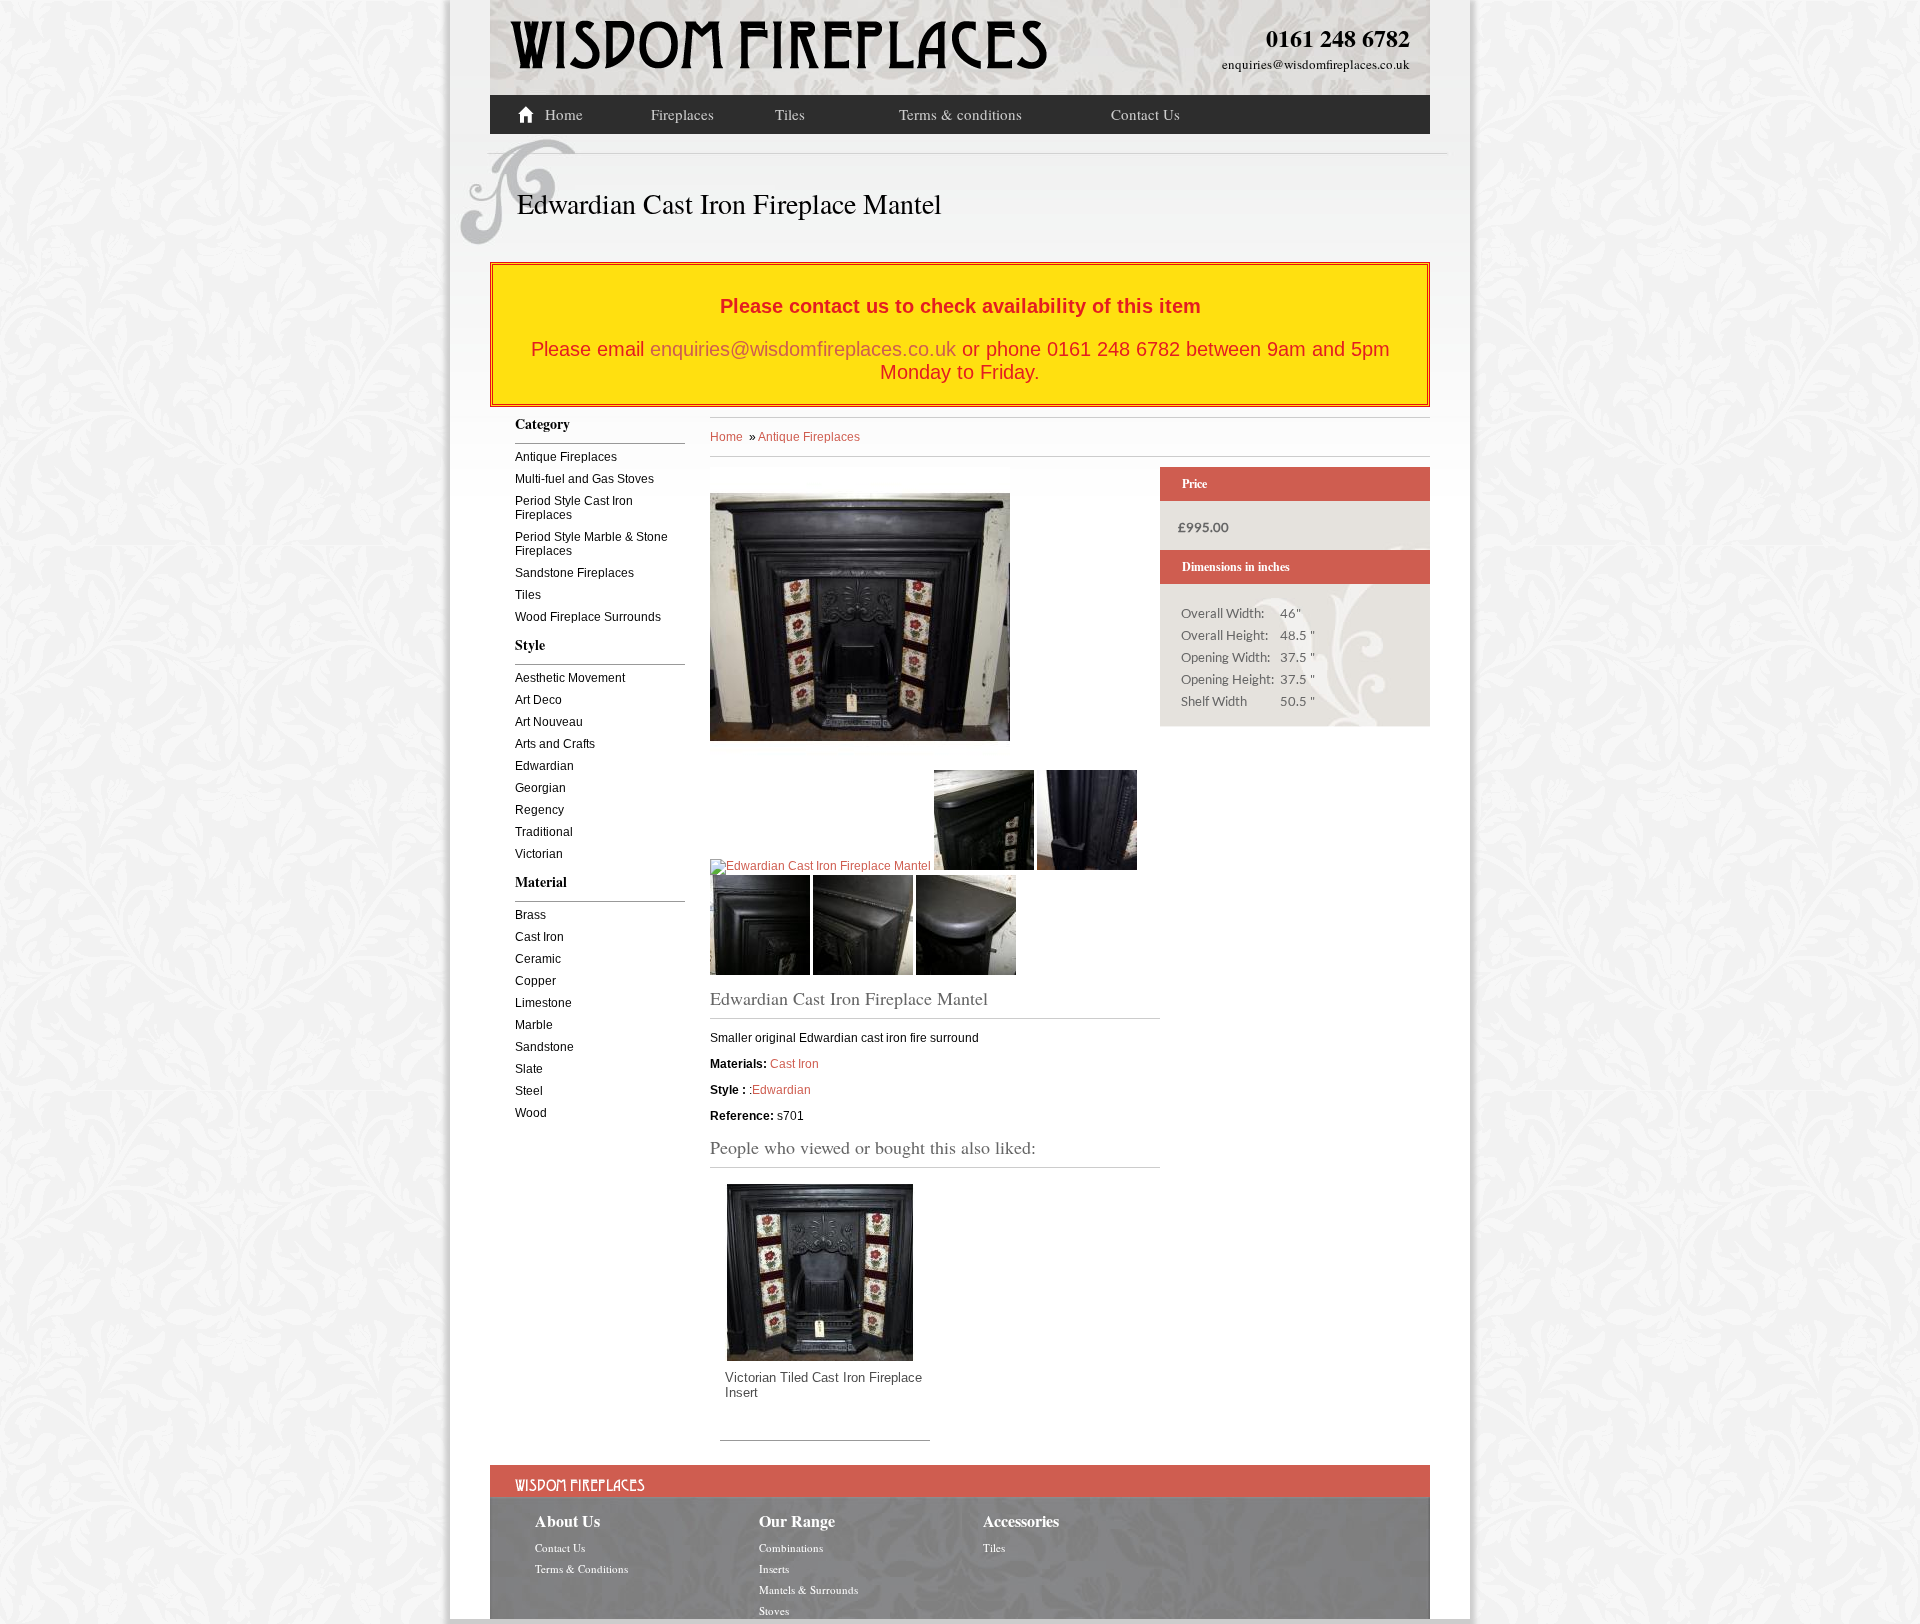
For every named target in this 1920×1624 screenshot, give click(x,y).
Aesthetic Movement (570, 678)
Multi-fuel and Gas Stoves (584, 479)
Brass (530, 915)
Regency (539, 810)
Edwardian (544, 766)
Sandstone (544, 1047)
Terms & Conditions (581, 1568)
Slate (529, 1069)
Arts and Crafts (555, 744)
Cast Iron (539, 937)
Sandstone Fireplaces (574, 573)
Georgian (540, 788)
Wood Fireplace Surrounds (588, 617)
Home (564, 114)
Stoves (774, 1610)
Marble (534, 1025)
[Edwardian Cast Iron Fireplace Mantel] (860, 763)
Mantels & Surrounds (808, 1589)
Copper (535, 981)
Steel (529, 1091)
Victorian (539, 854)
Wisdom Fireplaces (778, 34)
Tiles (790, 114)
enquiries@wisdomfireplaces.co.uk (1316, 64)
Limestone (543, 1003)
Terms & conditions (960, 114)
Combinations (791, 1547)
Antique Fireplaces (566, 457)
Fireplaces (682, 114)
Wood (531, 1113)
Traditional (544, 832)
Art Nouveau (549, 722)
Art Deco (538, 700)
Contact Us (1145, 114)
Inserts (774, 1568)
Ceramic (538, 959)
